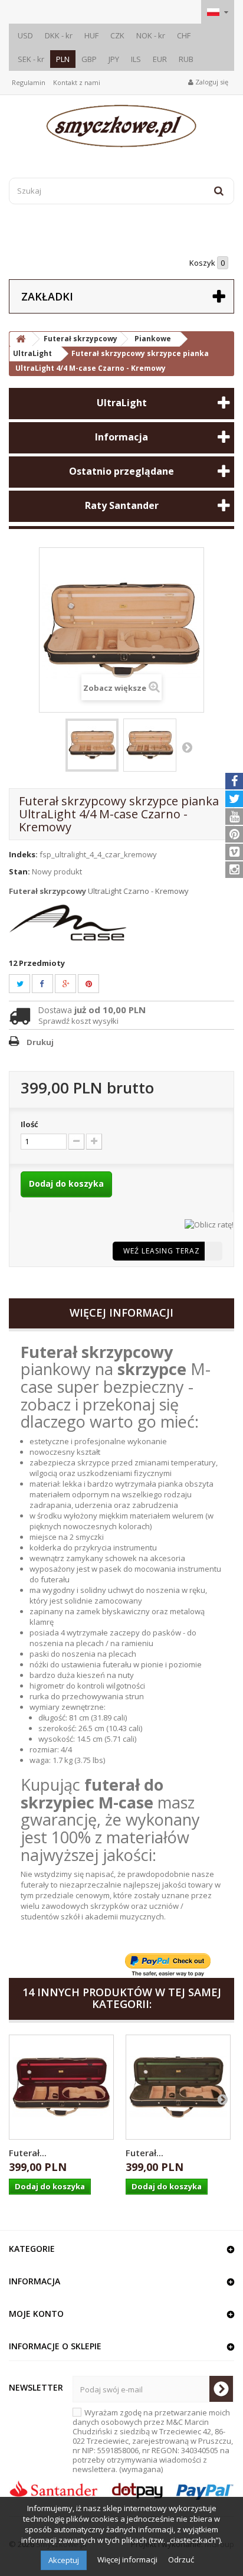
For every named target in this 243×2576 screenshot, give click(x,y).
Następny (187, 747)
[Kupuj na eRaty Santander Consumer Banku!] (209, 1223)
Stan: (19, 871)
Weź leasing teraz (162, 1251)
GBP (89, 59)
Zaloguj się (211, 82)
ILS (136, 59)
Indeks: (23, 854)
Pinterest (96, 984)
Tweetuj (27, 984)
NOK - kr (151, 35)
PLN (63, 59)
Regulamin (29, 82)
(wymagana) (153, 2441)
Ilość (29, 1124)
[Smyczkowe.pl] (121, 126)
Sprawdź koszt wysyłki (78, 1021)
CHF (184, 35)
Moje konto (36, 2314)
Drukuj (40, 1042)
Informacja (121, 437)
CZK (117, 35)
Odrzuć (181, 2559)
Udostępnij (48, 984)
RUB (186, 59)
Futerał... (28, 2153)
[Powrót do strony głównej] (21, 339)
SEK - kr (31, 59)
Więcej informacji (128, 2559)
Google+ (73, 984)
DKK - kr (59, 35)
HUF (91, 35)
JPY (114, 59)
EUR (160, 59)
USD (25, 35)
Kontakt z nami (77, 82)
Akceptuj (64, 2560)
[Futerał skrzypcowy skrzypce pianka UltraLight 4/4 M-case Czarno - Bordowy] (61, 2087)
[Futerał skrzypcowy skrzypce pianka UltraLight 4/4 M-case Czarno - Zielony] (178, 2087)
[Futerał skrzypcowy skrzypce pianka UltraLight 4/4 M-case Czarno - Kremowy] (92, 745)
